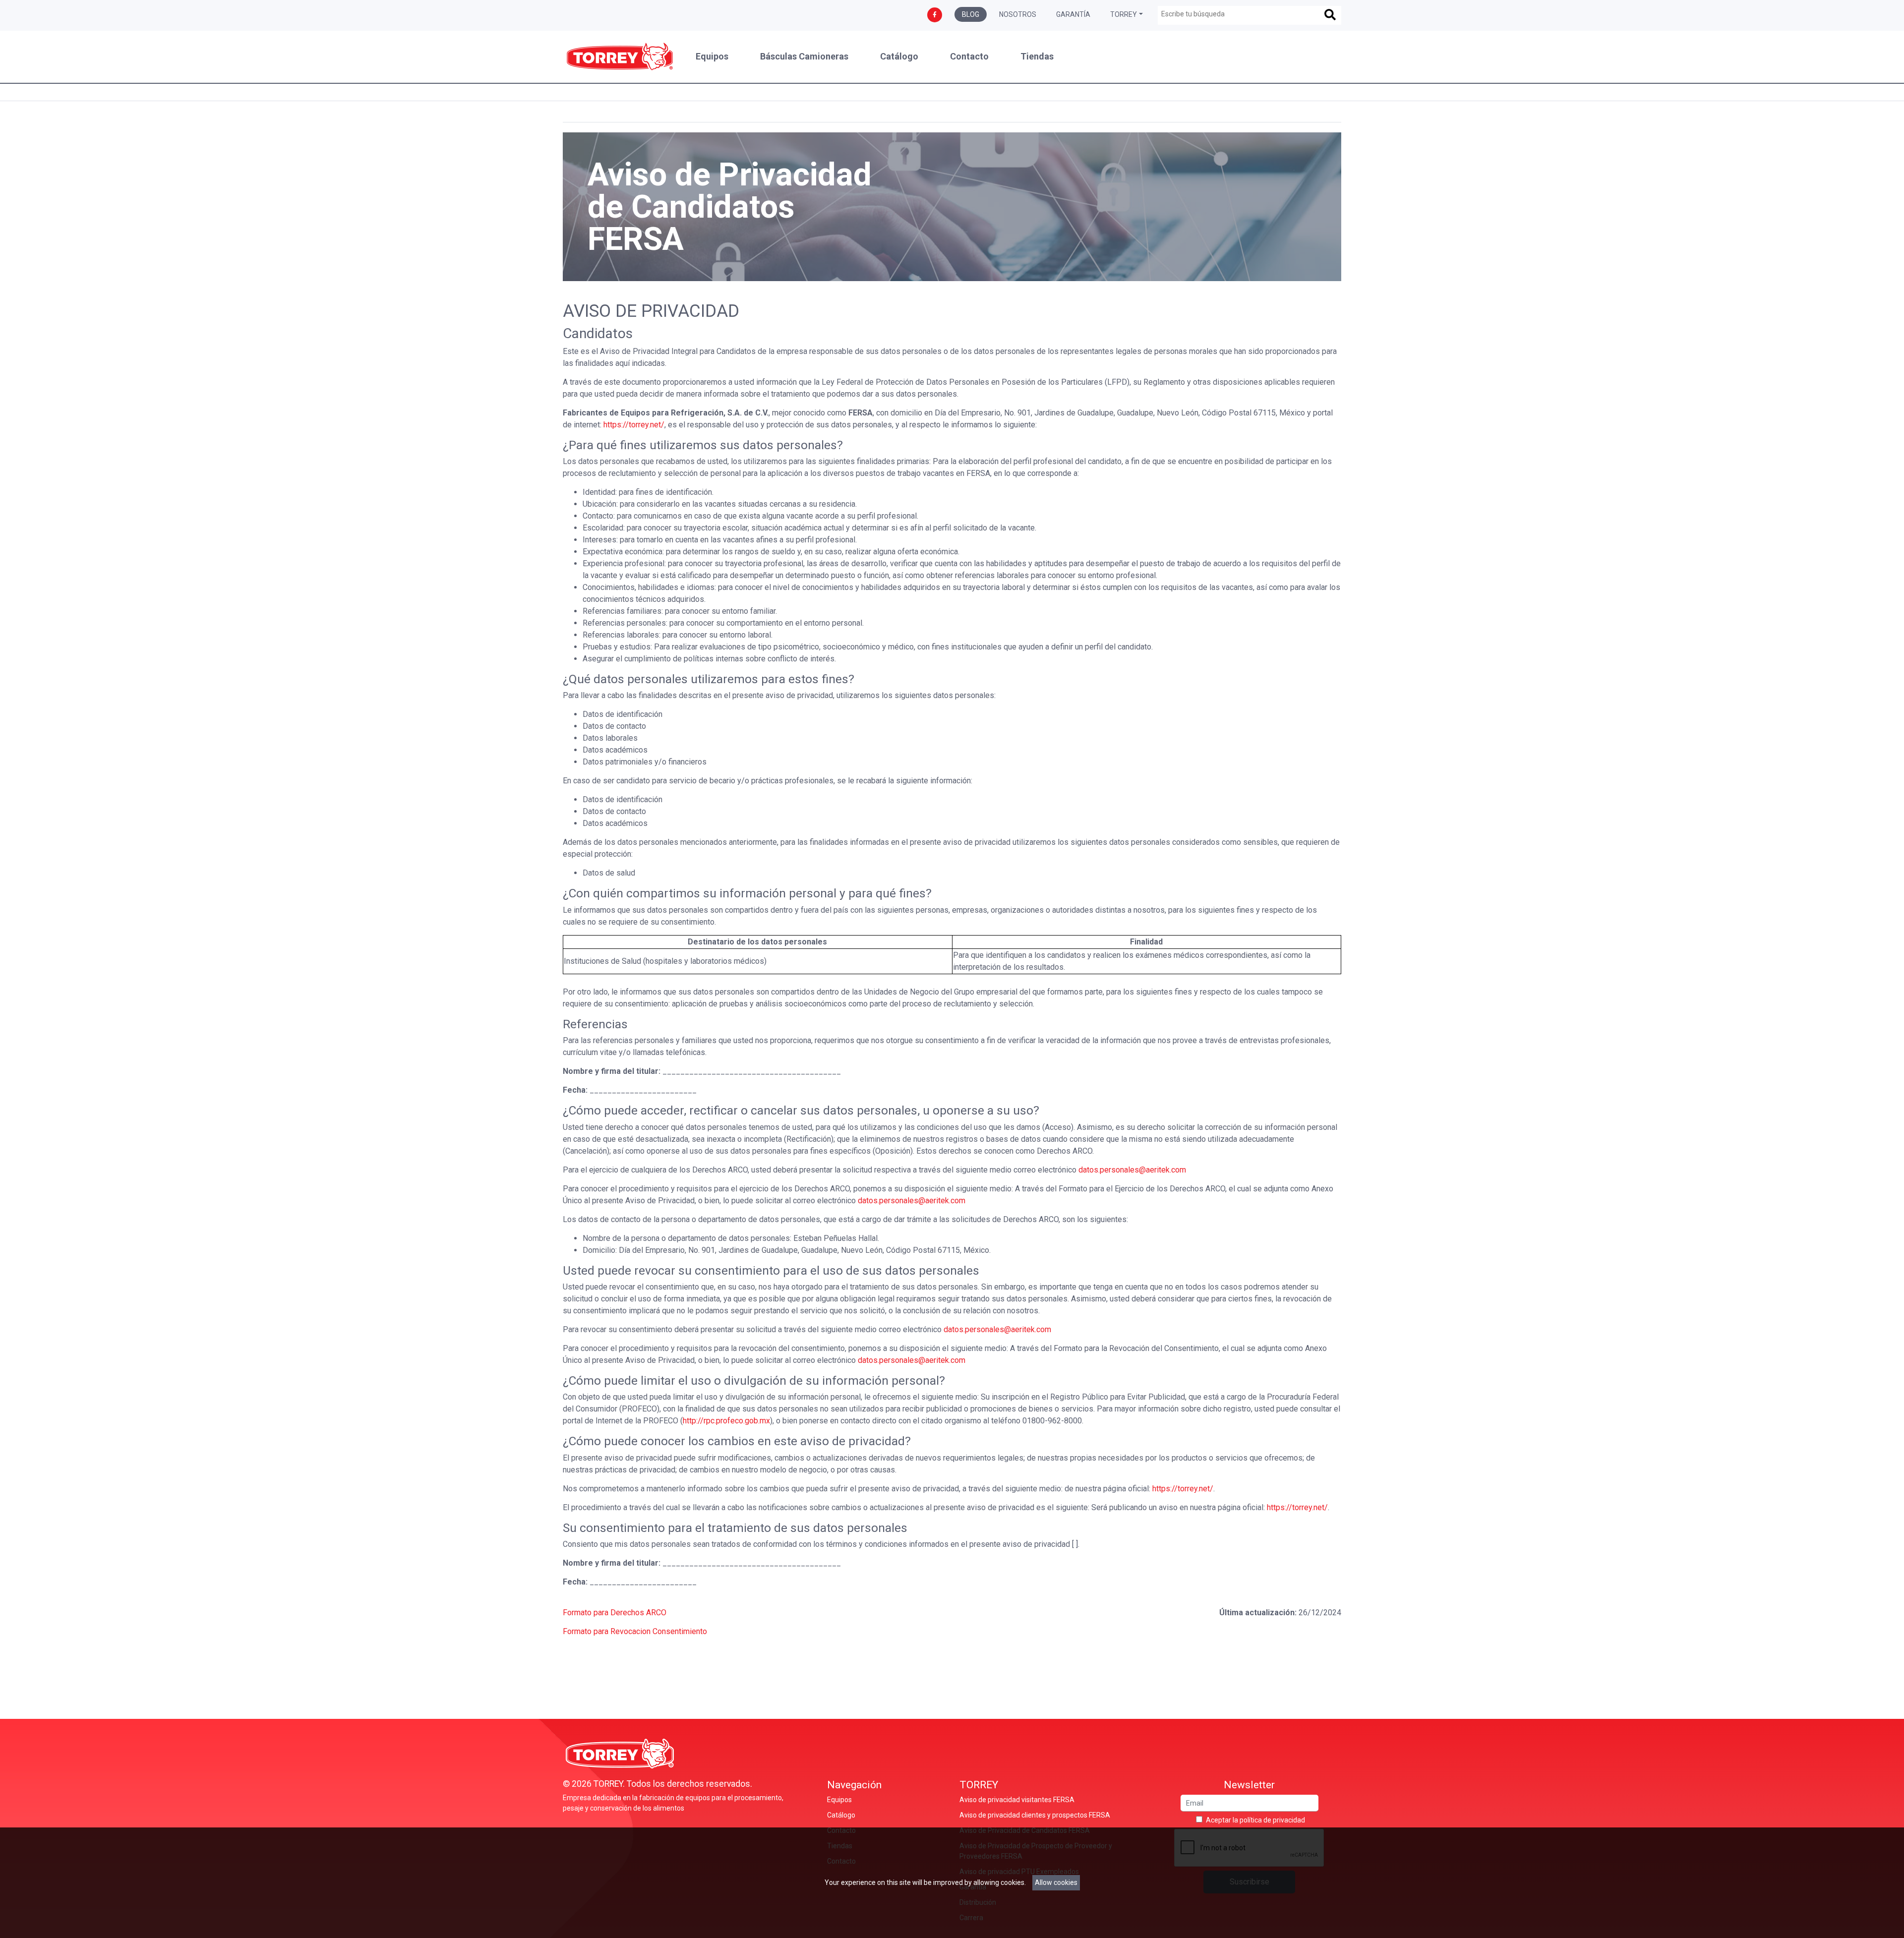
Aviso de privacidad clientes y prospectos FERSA (1035, 1815)
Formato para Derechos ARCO (615, 1613)
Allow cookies (1056, 1882)
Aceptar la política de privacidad (1255, 1820)
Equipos (712, 57)
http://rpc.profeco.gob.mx (726, 1421)
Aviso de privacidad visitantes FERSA (1017, 1800)
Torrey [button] (1124, 14)
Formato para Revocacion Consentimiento (635, 1631)
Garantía (1073, 14)
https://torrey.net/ (634, 425)
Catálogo (899, 57)
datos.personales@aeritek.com (1132, 1170)
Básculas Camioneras (804, 57)
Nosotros (1018, 14)
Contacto (969, 57)
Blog (971, 14)
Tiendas (1037, 57)
